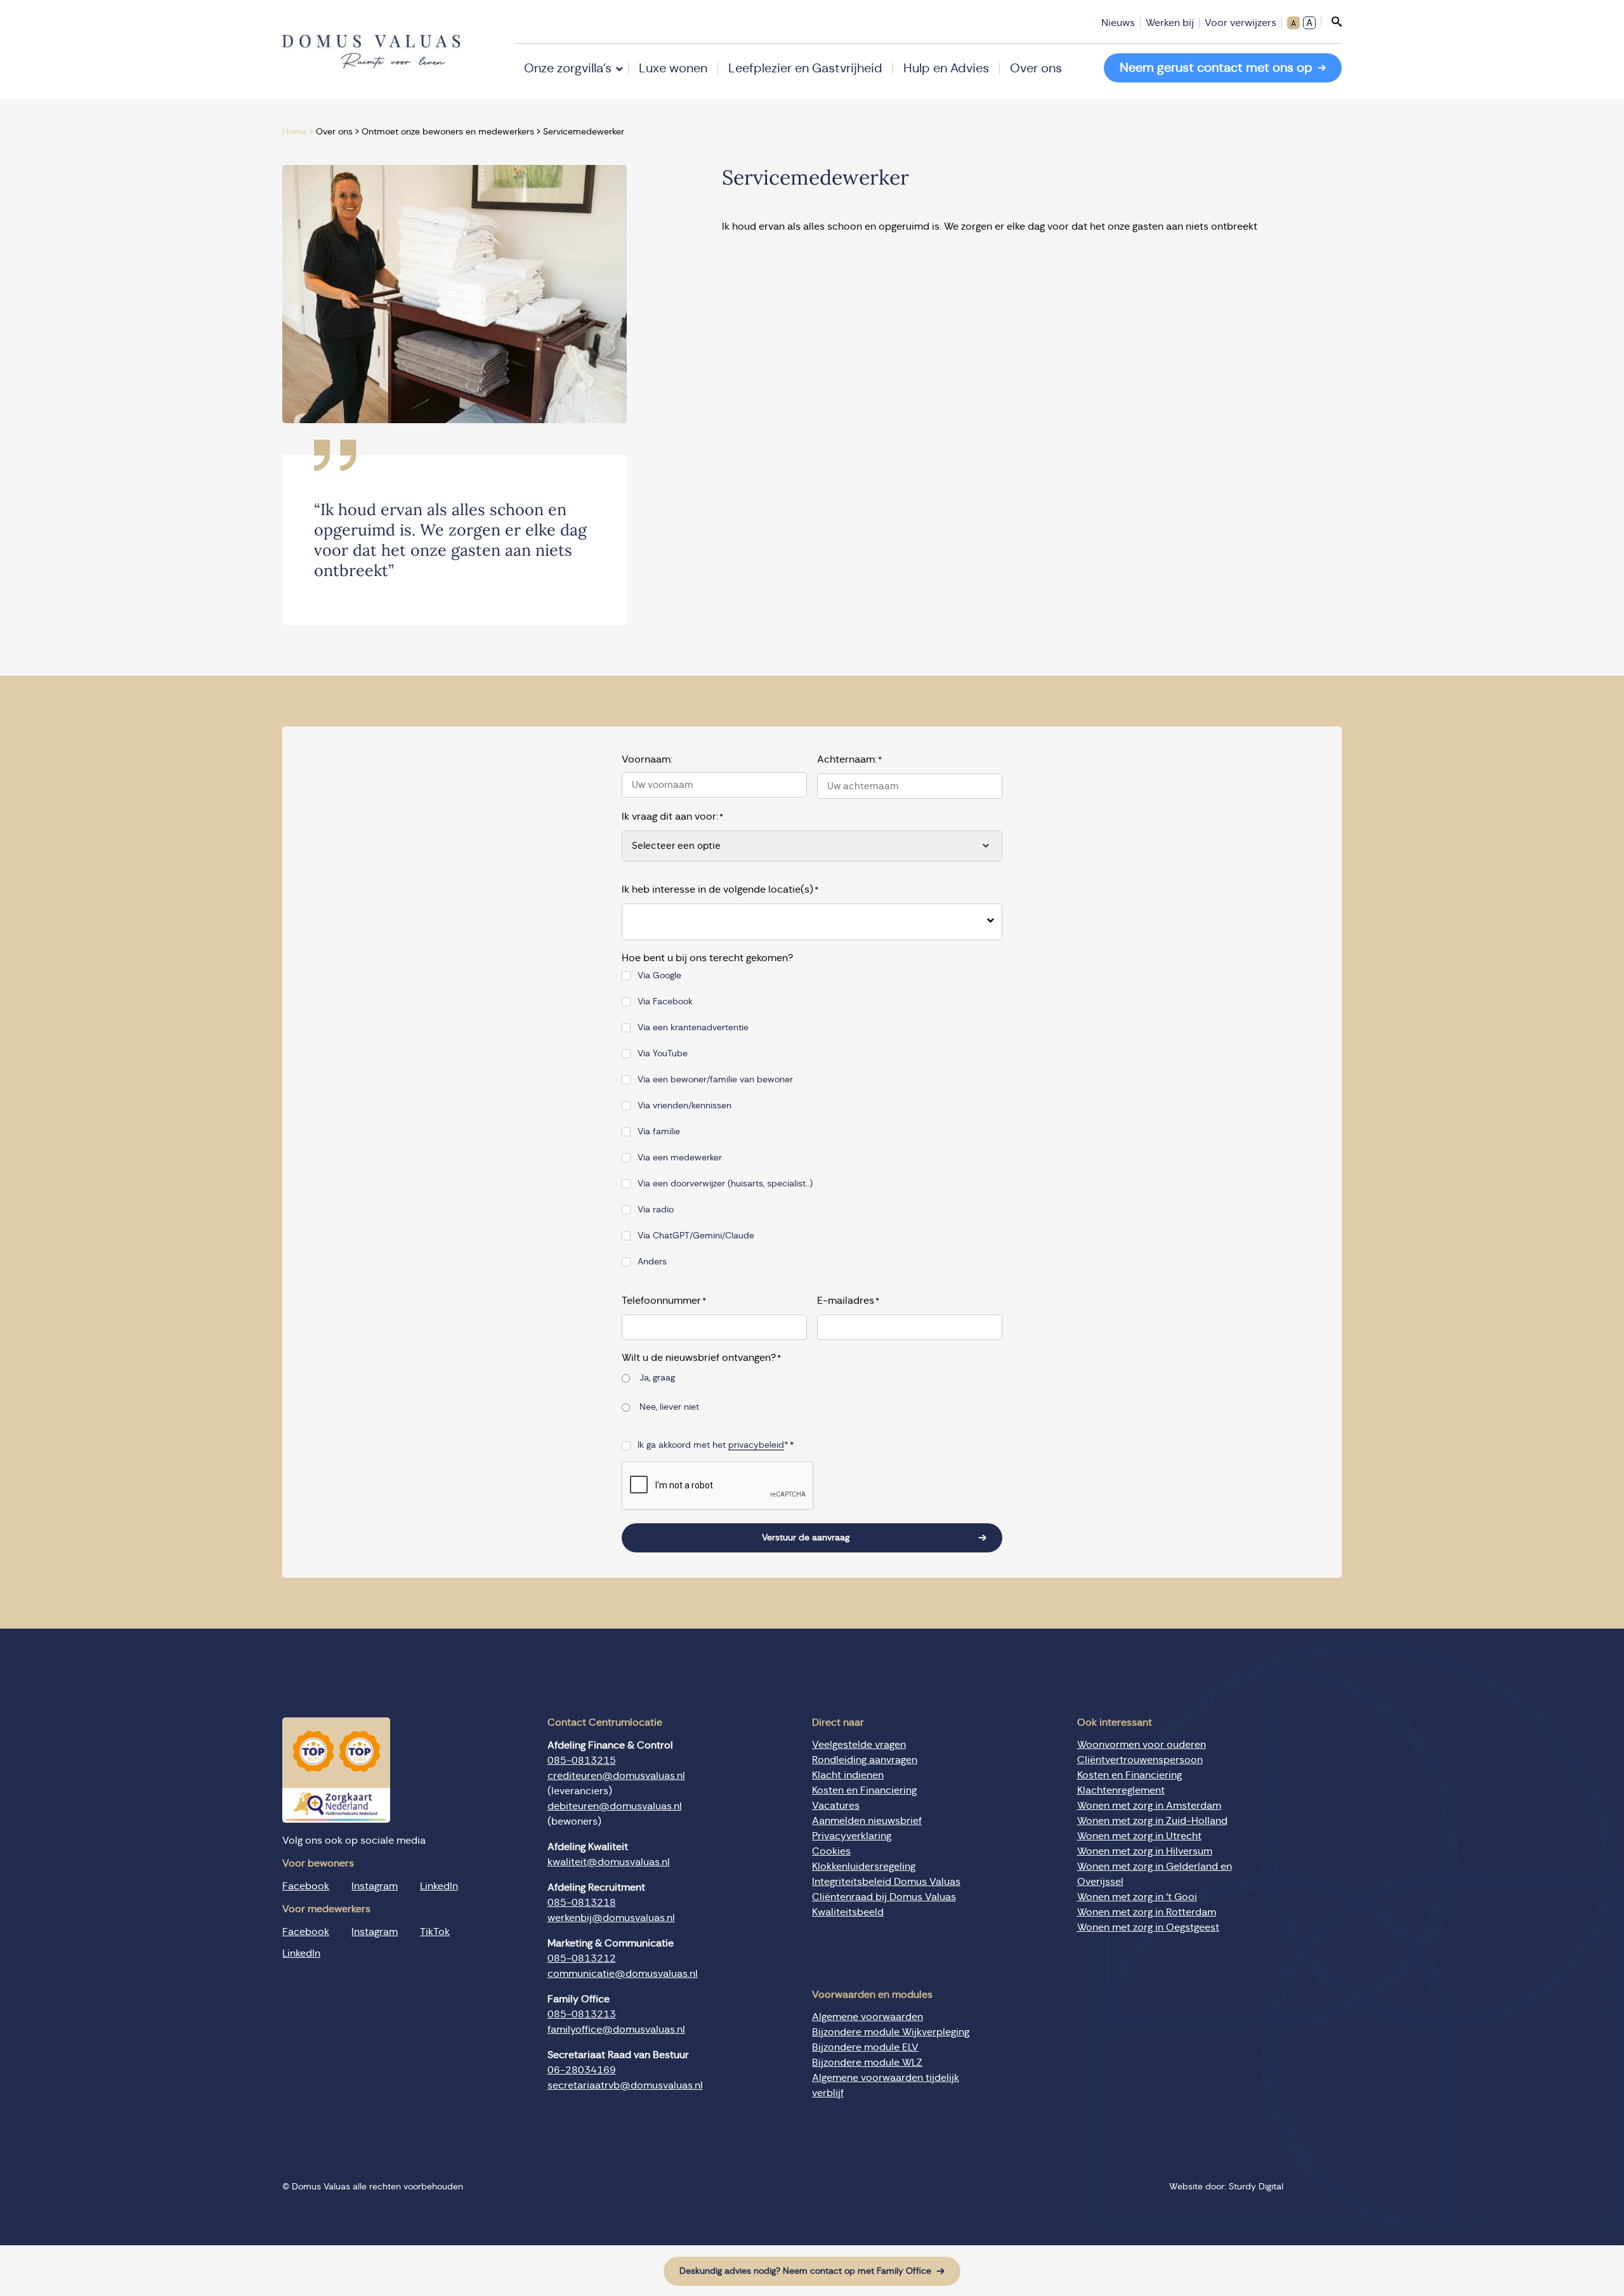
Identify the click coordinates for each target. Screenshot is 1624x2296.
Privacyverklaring (852, 1836)
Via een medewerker (680, 1158)
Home (295, 132)
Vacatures (836, 1806)
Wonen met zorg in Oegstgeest (1148, 1927)
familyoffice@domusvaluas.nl (616, 2030)
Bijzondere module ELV (865, 2047)
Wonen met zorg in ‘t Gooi (1137, 1897)
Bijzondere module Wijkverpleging (891, 2032)
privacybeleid (756, 1445)
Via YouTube (663, 1054)
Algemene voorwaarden (868, 2017)
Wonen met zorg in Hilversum (1145, 1851)
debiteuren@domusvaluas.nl (615, 1806)
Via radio (656, 1210)
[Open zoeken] (1331, 22)
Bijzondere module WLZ (867, 2063)
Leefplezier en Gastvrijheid (805, 69)
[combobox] (802, 922)
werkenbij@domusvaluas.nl (611, 1918)
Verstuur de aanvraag (806, 1538)
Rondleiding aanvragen (865, 1760)
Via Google (659, 976)
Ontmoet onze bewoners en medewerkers (448, 132)
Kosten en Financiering (864, 1790)
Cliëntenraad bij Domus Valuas (884, 1897)
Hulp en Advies (946, 69)
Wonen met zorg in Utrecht (1139, 1836)
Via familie (659, 1132)
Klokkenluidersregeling (864, 1866)
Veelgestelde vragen (859, 1745)
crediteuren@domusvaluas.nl (616, 1776)
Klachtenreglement (1121, 1790)
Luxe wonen (673, 69)
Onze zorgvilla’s (568, 69)
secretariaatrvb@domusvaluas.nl (625, 2085)
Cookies (831, 1851)
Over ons (1036, 69)
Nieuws (1118, 23)
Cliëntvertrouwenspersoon (1140, 1760)
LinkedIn (439, 1886)
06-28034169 (582, 2070)
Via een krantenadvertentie (693, 1028)
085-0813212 (582, 1958)
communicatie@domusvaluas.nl (623, 1974)
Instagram (375, 1886)
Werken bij (1170, 23)
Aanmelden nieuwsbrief (867, 1821)
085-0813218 (582, 1903)
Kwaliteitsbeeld (848, 1912)
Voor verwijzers (1241, 23)
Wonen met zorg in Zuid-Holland (1152, 1821)
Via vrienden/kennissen (684, 1106)
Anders (652, 1262)
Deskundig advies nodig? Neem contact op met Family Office (805, 2271)
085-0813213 (582, 2014)
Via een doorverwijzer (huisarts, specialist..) (725, 1184)
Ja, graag (657, 1378)
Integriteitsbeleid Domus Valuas (886, 1882)
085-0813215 (582, 1761)
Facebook (306, 1886)
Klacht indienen (848, 1775)
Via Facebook (665, 1002)
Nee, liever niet (669, 1407)
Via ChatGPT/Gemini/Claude (696, 1236)
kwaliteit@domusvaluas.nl (609, 1862)
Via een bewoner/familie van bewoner (715, 1080)
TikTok (435, 1932)
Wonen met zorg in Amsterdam (1149, 1806)
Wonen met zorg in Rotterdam (1147, 1912)
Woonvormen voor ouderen (1142, 1745)
